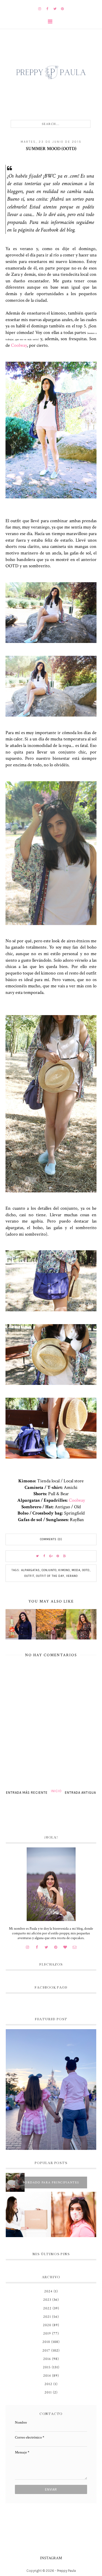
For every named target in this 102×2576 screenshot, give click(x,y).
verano (72, 1576)
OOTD (86, 1570)
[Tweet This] (37, 1556)
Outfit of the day (50, 1576)
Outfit (29, 1576)
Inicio (56, 1791)
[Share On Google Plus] (51, 1556)
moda (76, 1570)
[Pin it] (58, 1556)
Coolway (19, 345)
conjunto (49, 1570)
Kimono (64, 1570)
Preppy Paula (66, 2571)
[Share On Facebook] (44, 1556)
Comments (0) (51, 1539)
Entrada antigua (80, 1793)
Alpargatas (30, 1570)
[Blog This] (65, 1556)
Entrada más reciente (27, 1793)
